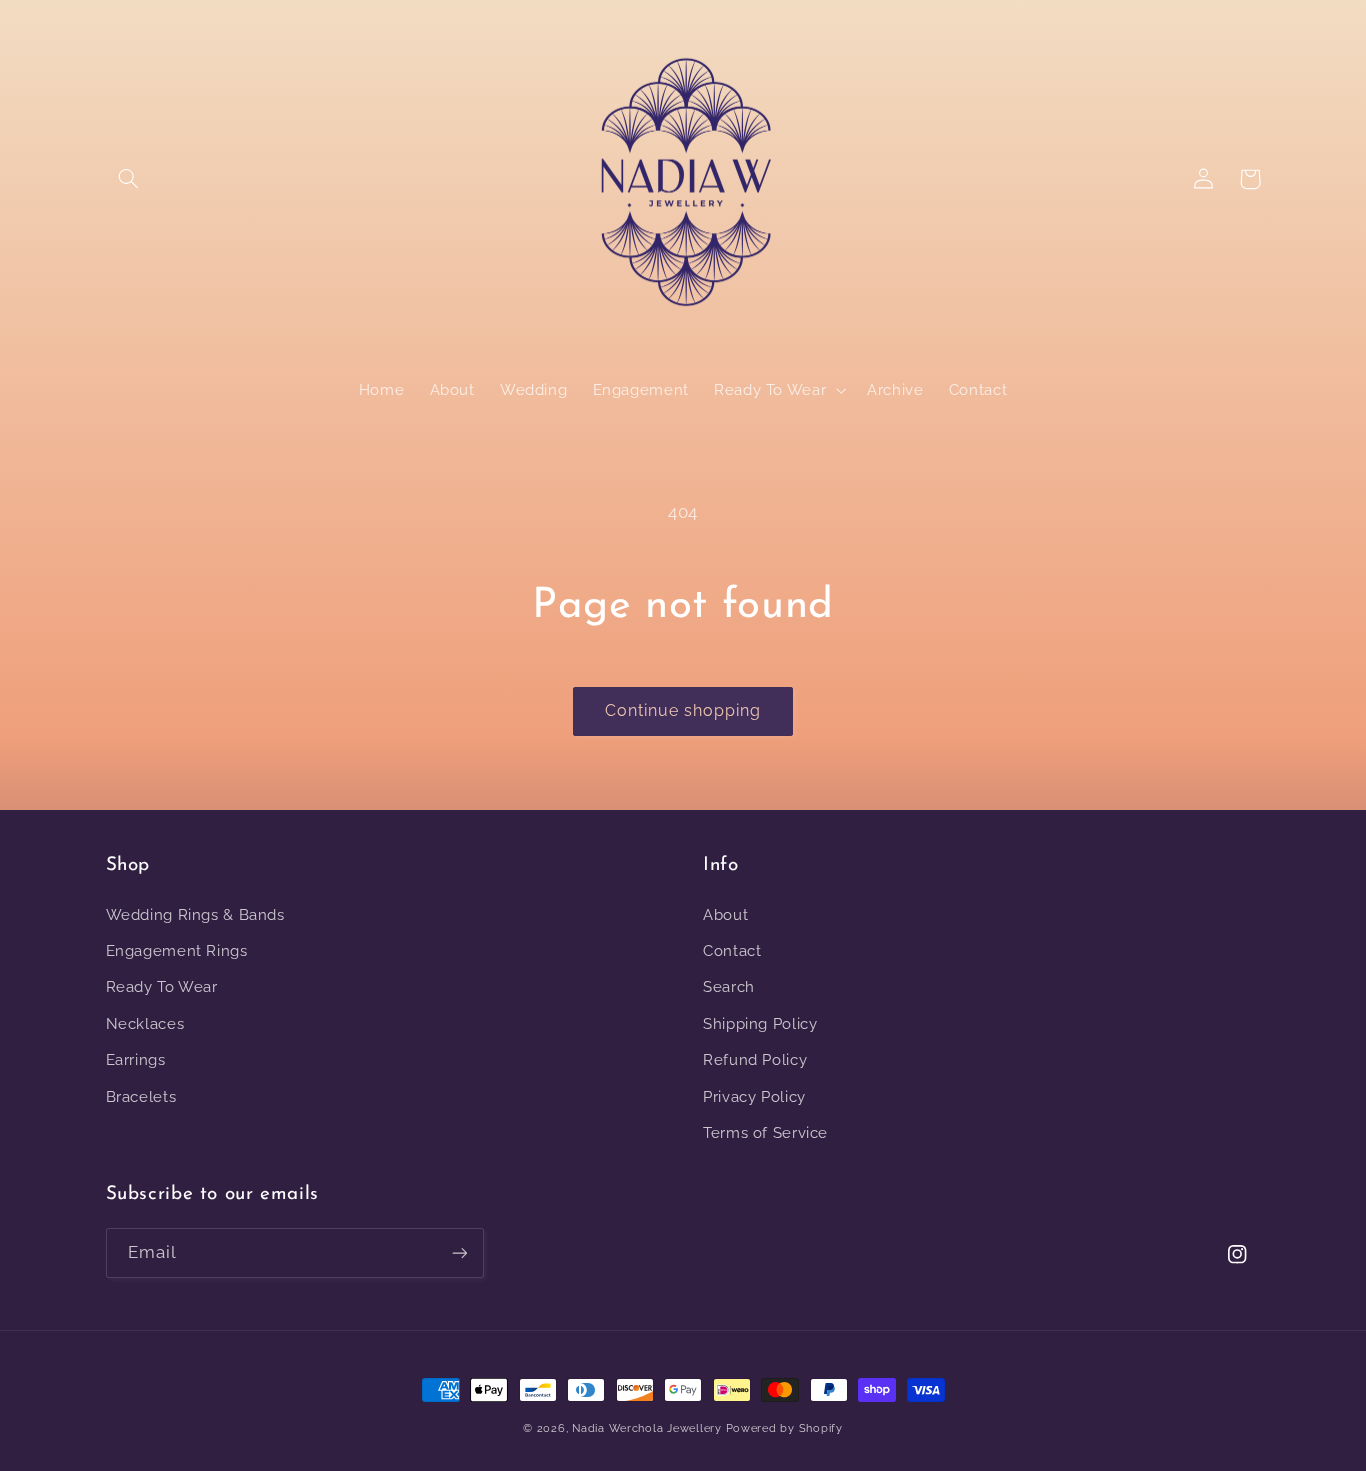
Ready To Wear (162, 986)
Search (729, 986)
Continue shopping (683, 710)
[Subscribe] (459, 1252)
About (725, 914)
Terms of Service (765, 1132)
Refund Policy (755, 1059)
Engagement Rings (177, 950)
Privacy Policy (754, 1096)
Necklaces (145, 1023)
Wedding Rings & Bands (195, 914)
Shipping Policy (760, 1023)
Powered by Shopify (784, 1428)
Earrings (136, 1059)
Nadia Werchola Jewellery (647, 1428)
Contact (732, 950)
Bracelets (141, 1096)
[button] (129, 179)
